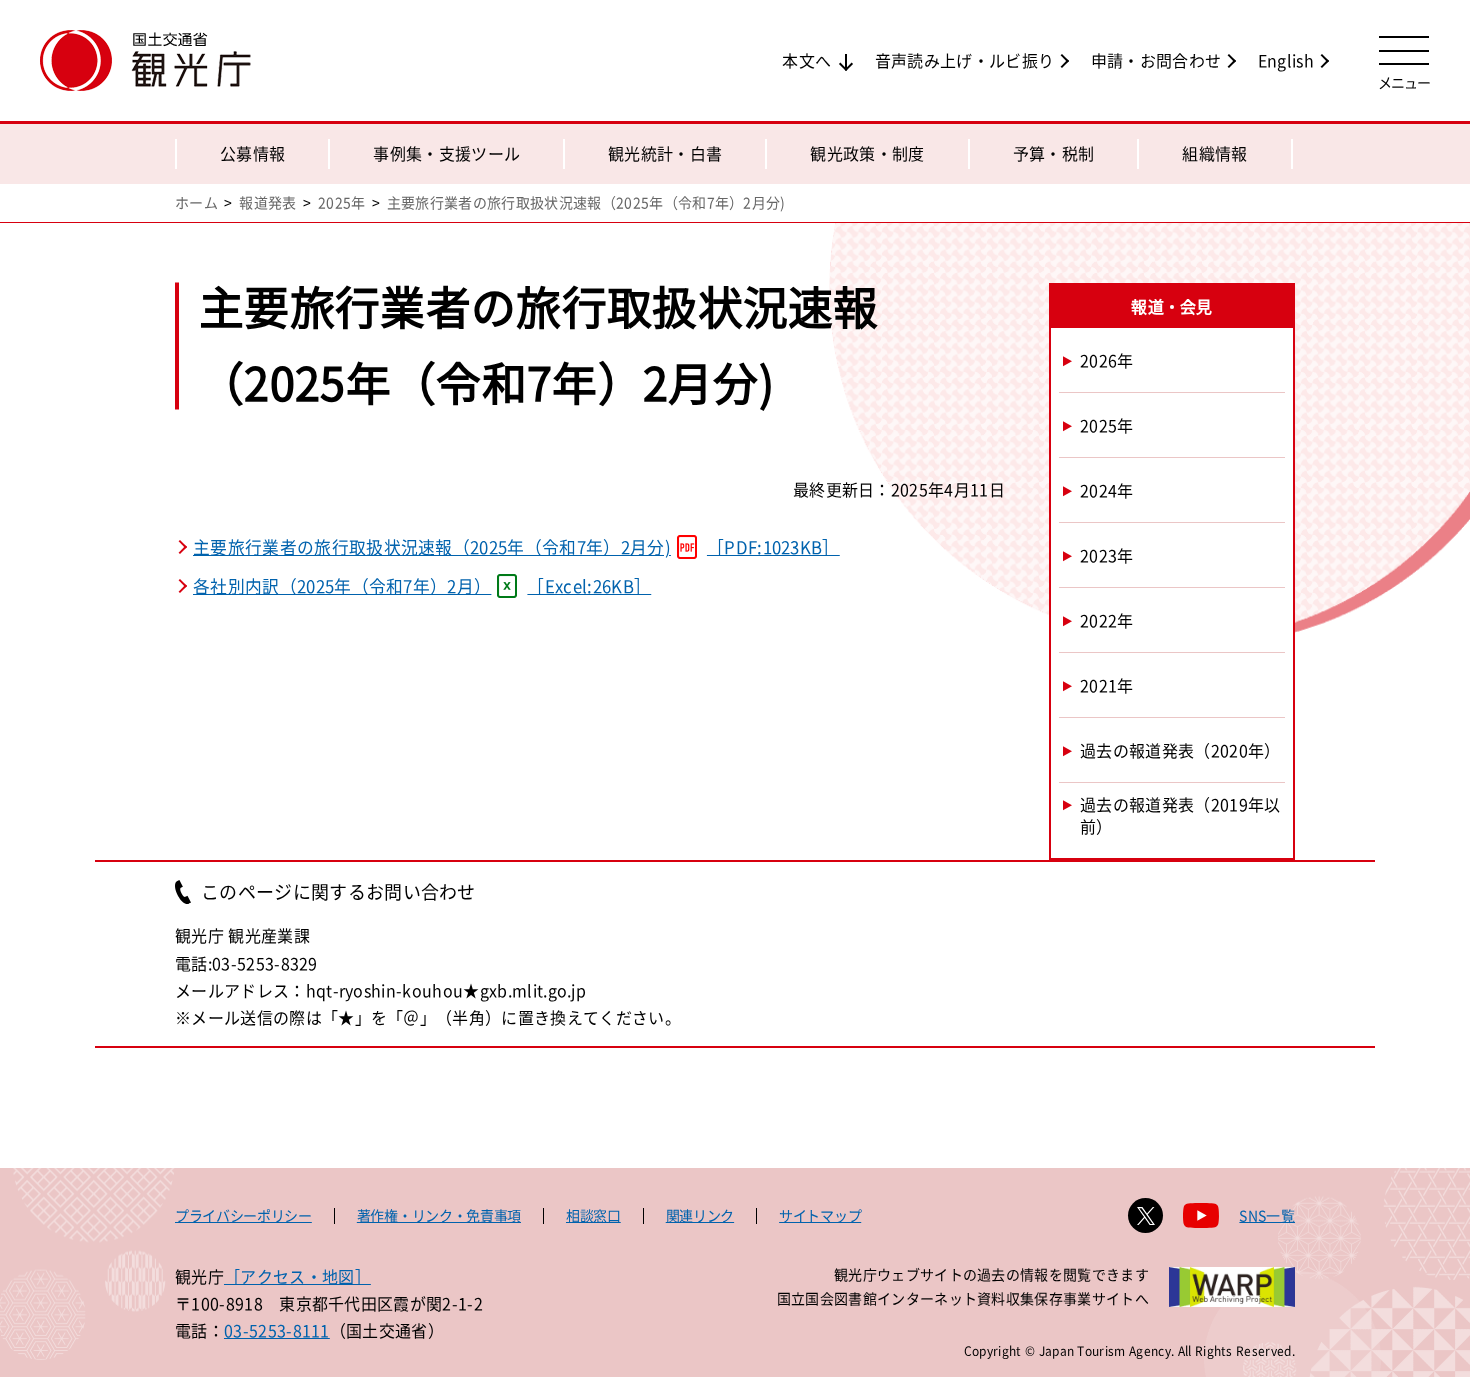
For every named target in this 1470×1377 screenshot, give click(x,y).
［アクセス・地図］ (297, 1276)
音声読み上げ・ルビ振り (965, 60)
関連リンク (700, 1215)
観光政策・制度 (867, 153)
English (1286, 60)
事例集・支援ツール (446, 153)
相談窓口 (593, 1215)
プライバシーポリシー (243, 1215)
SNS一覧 (1267, 1215)
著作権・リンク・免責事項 (439, 1215)
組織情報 (1214, 153)
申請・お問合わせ (1156, 60)
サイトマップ (820, 1215)
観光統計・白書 (665, 153)
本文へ (806, 60)
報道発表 (267, 202)
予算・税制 (1054, 153)
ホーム (196, 202)
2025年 (342, 202)
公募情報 (252, 153)
